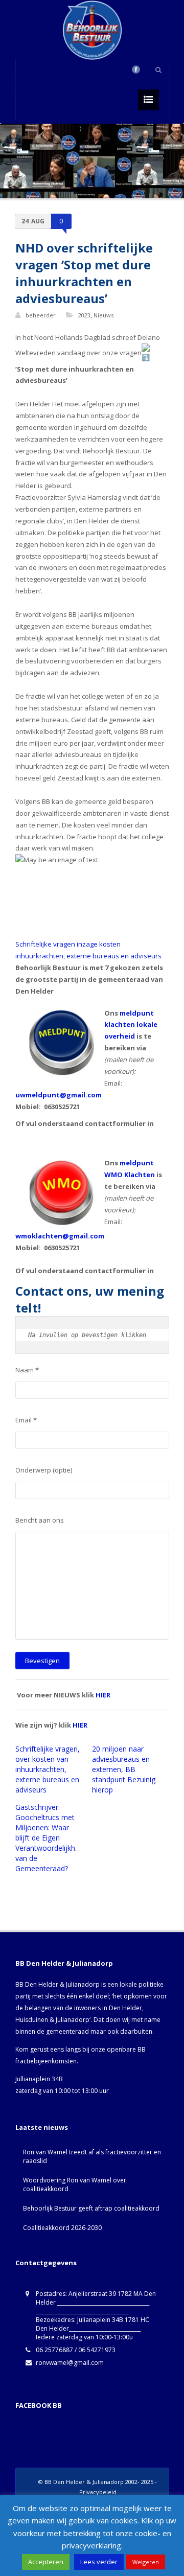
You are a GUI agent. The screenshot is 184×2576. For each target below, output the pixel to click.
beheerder (41, 315)
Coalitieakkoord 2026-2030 (62, 2228)
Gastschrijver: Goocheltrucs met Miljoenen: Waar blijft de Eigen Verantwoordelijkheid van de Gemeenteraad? (50, 1838)
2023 (84, 315)
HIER (103, 1695)
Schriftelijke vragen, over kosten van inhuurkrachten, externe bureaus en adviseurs (48, 1769)
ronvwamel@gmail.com (70, 2363)
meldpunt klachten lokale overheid (131, 1025)
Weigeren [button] (146, 2562)
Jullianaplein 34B (39, 2079)
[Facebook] (136, 70)
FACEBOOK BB (39, 2405)
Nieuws (103, 315)
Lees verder (99, 2562)
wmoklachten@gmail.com (60, 1236)
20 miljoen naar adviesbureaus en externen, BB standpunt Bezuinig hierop (124, 1769)
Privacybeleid (98, 2492)
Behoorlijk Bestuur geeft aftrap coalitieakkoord (91, 2208)
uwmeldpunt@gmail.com (59, 1095)
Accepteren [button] (46, 2562)
